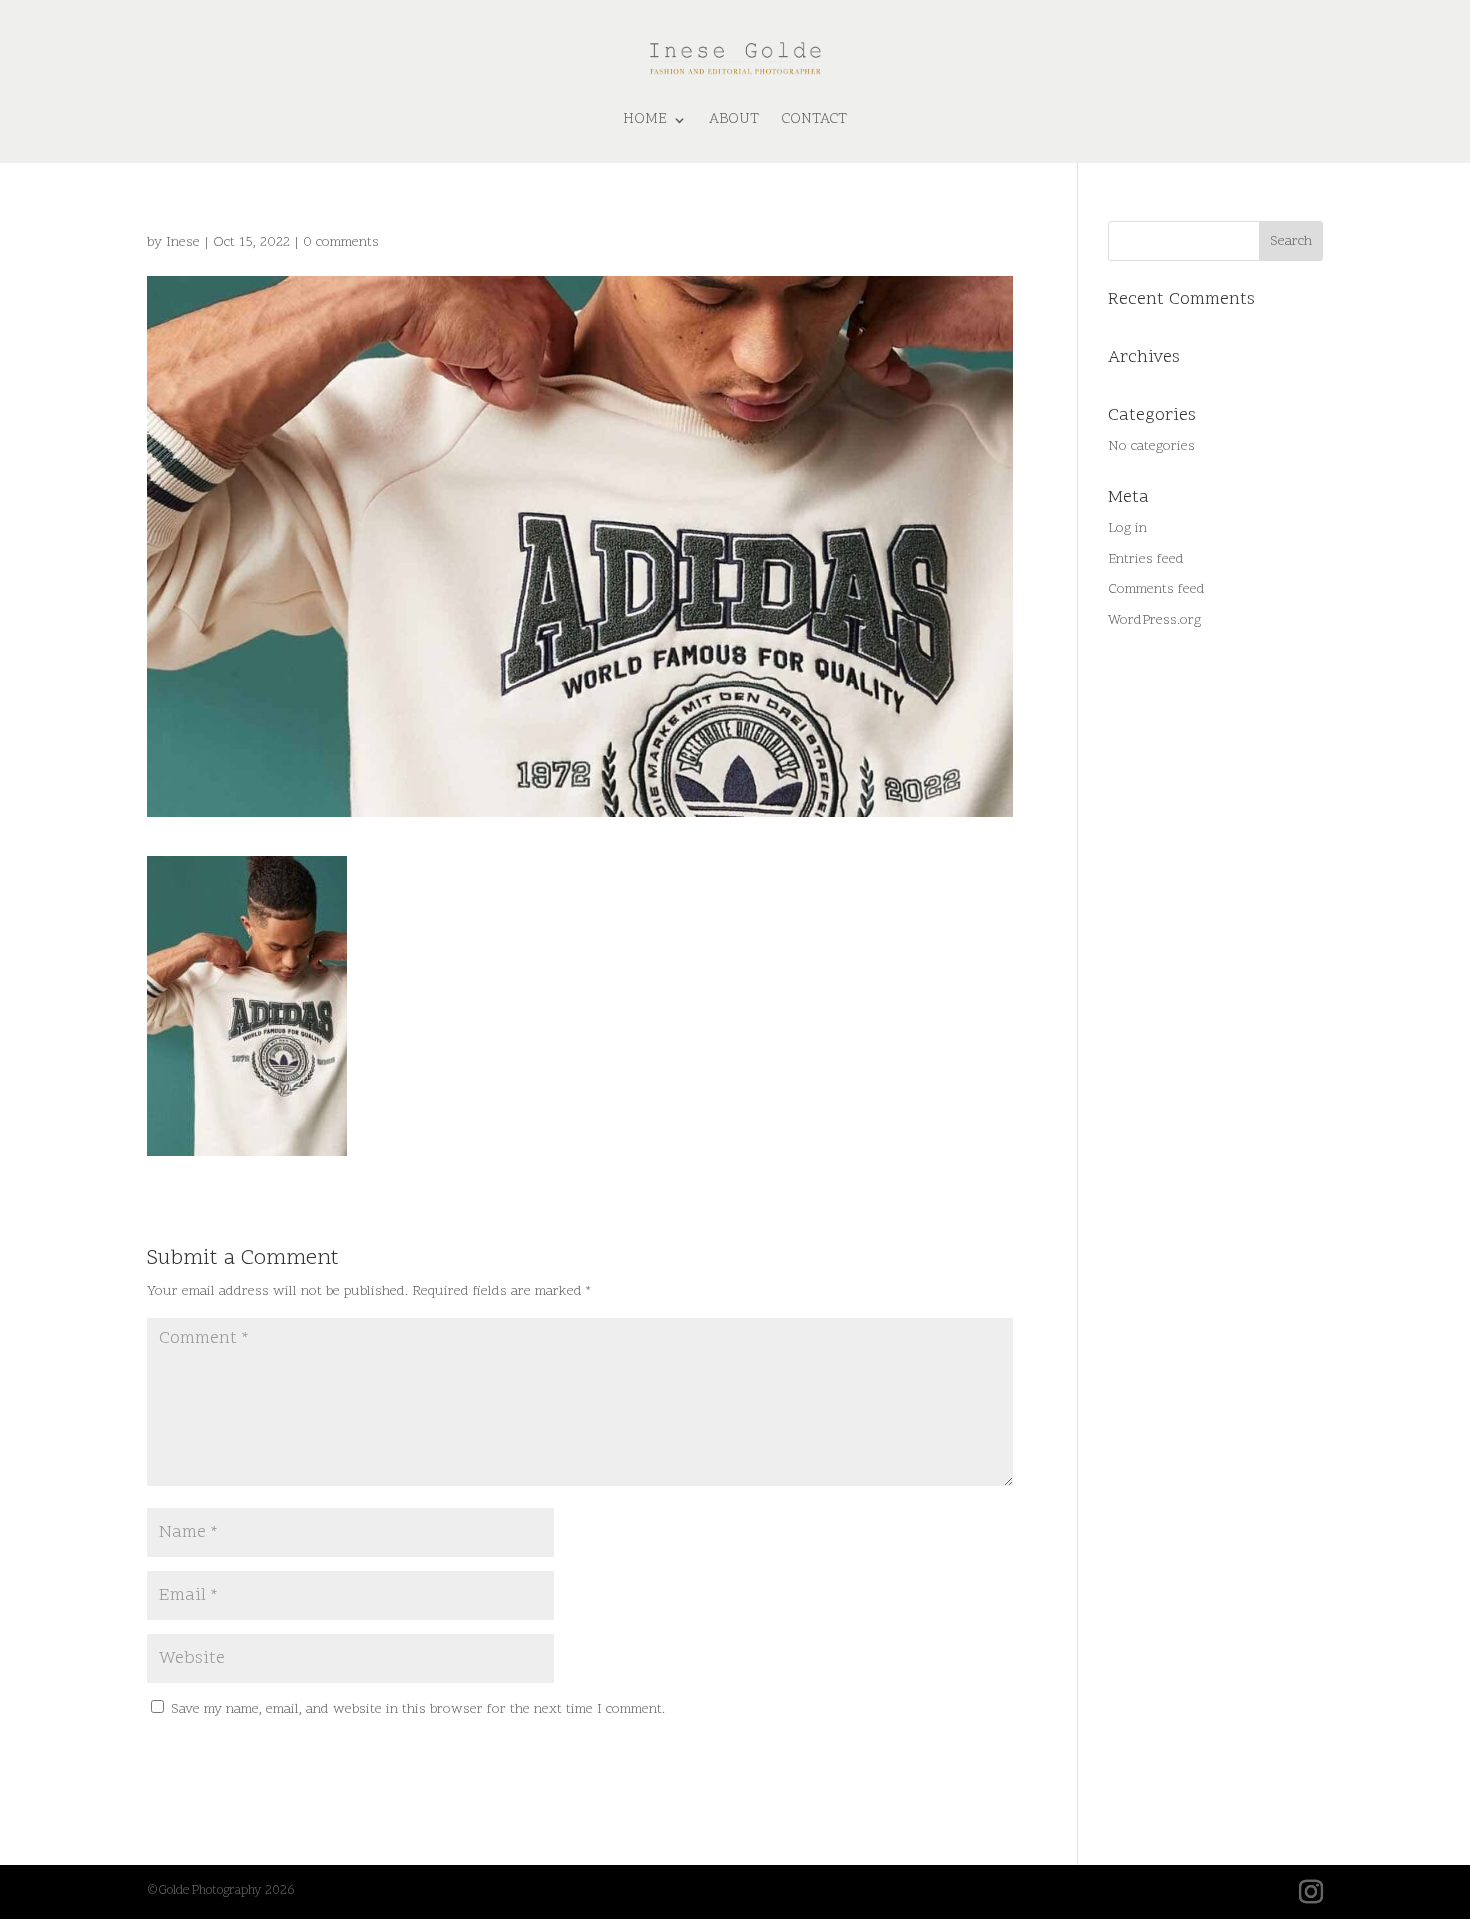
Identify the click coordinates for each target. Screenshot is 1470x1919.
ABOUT (734, 119)
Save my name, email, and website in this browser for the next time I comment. (418, 1709)
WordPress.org (1154, 620)
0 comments (341, 242)
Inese (183, 242)
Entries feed (1146, 559)
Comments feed (1156, 589)
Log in (1127, 528)
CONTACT (814, 119)
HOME (645, 119)
